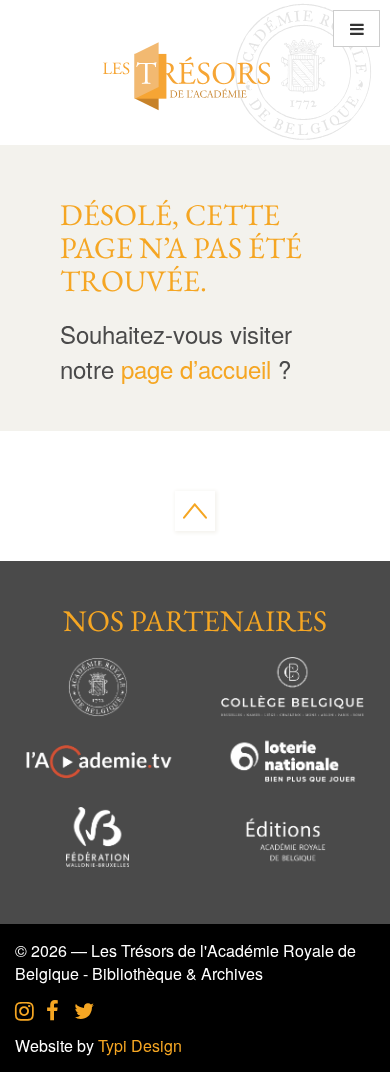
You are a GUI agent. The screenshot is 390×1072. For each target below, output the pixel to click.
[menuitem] (24, 1012)
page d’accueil (196, 368)
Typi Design (140, 1045)
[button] (356, 28)
